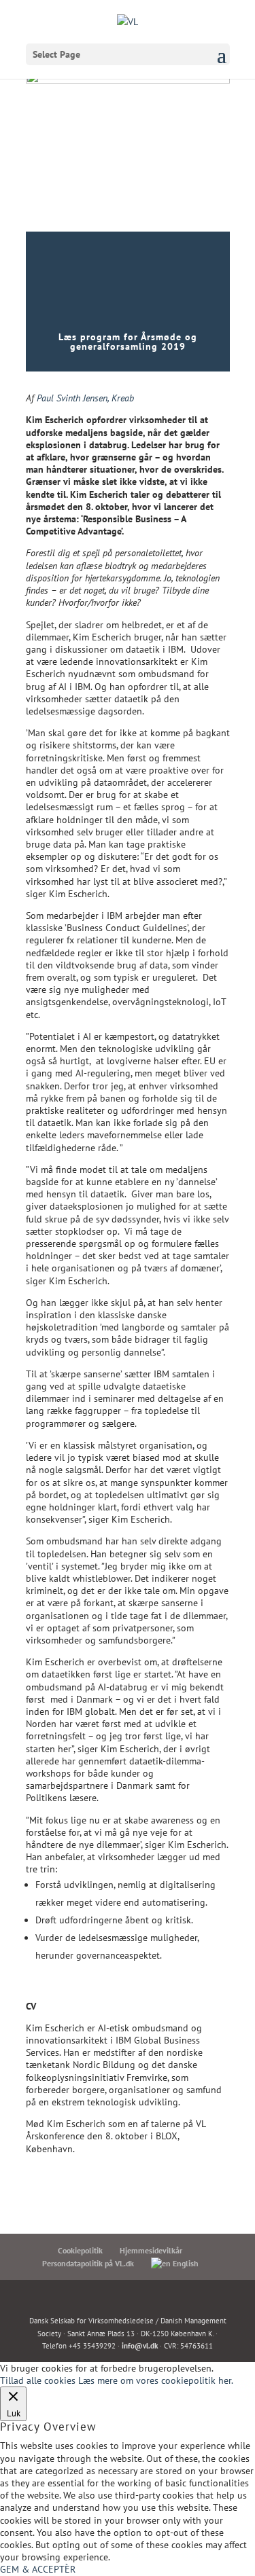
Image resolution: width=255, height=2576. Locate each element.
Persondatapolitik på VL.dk (88, 2263)
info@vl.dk (140, 2346)
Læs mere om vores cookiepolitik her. (156, 2380)
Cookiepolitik (80, 2250)
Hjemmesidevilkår (151, 2250)
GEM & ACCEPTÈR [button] (38, 2569)
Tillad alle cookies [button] (38, 2380)
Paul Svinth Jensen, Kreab (85, 398)
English (185, 2263)
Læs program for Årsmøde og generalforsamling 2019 (128, 342)
